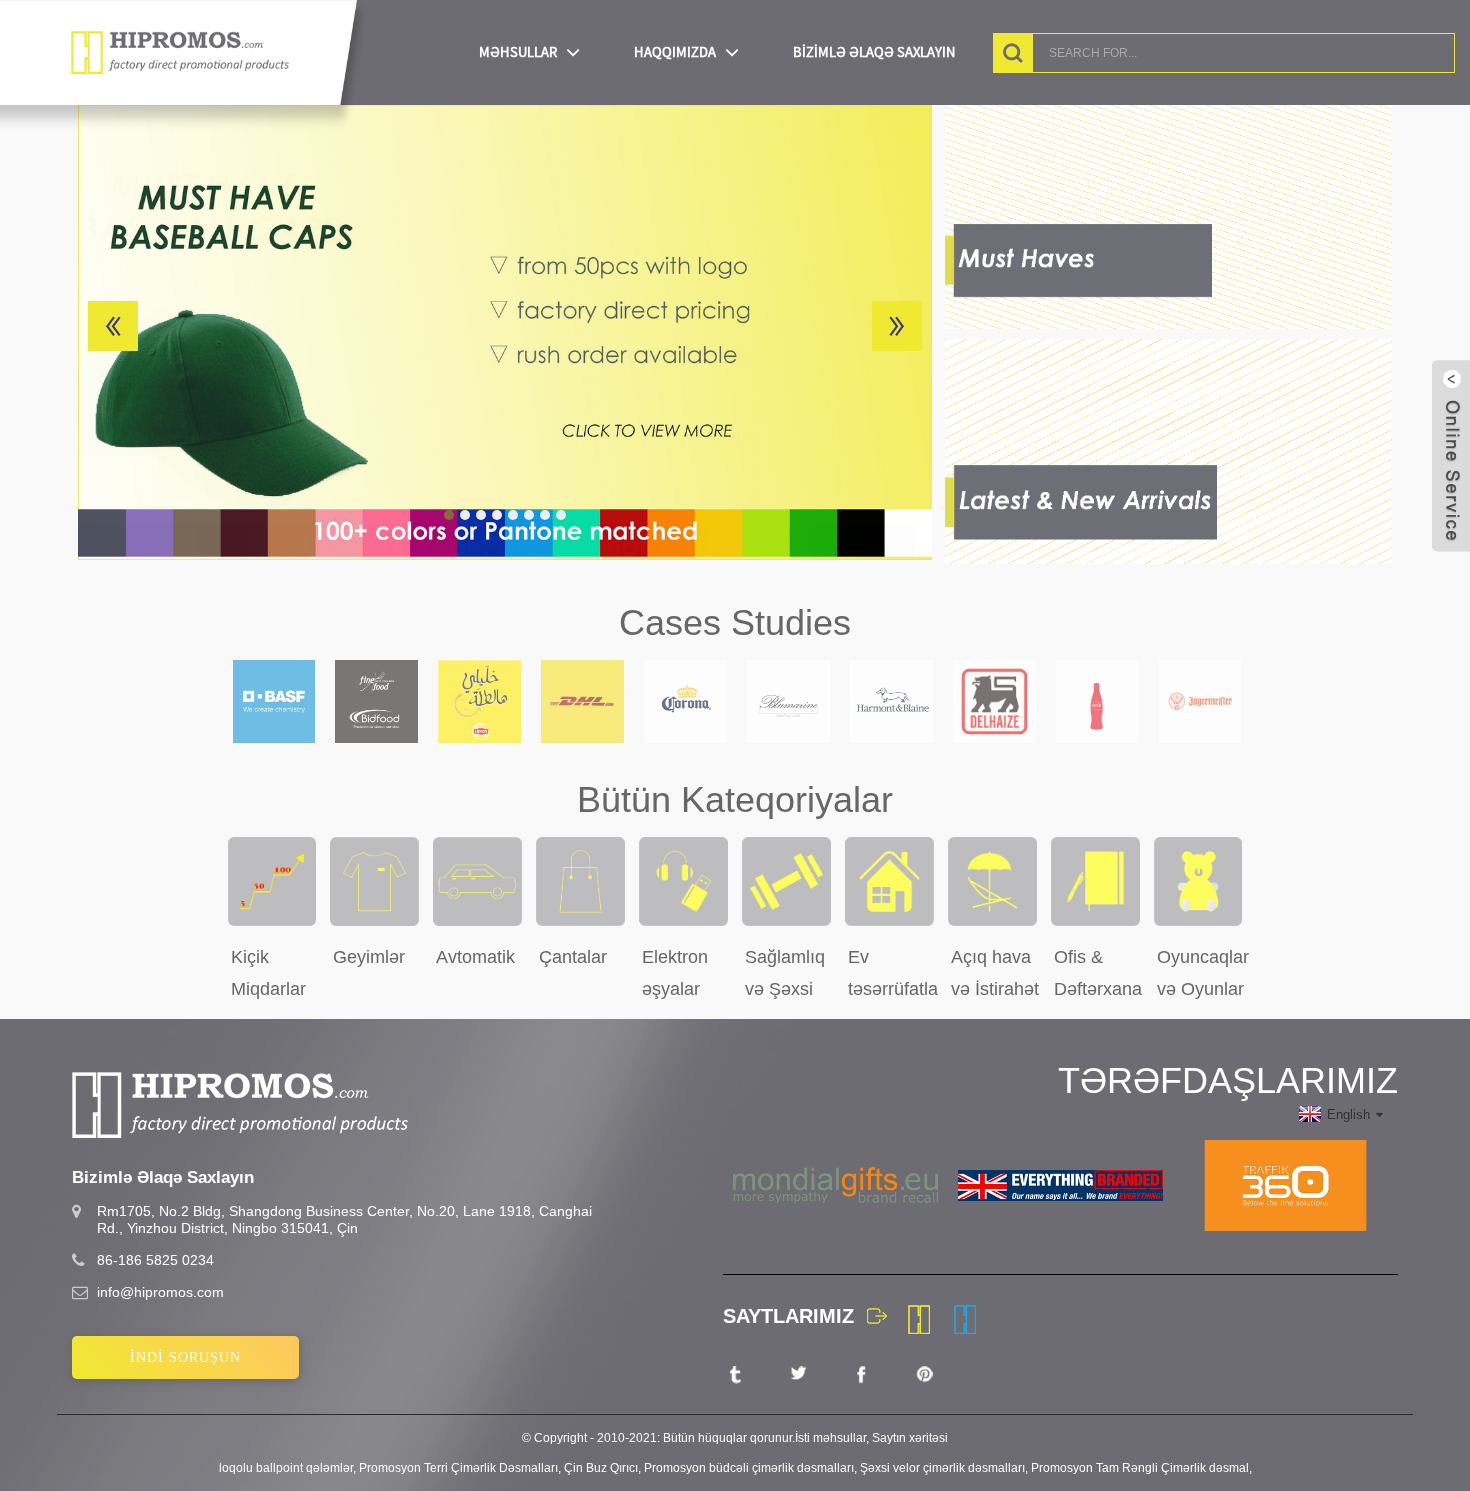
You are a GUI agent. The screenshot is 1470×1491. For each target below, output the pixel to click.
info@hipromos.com (160, 1292)
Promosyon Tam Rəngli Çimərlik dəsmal (1140, 1468)
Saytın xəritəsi (910, 1438)
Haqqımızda (675, 52)
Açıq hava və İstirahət (995, 973)
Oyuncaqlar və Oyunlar (1203, 973)
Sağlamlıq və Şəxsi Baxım (785, 973)
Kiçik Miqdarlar (268, 973)
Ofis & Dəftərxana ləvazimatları (1099, 973)
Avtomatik (475, 957)
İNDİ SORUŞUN (185, 1357)
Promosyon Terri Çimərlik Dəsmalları (458, 1468)
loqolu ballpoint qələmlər (286, 1468)
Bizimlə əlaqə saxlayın (874, 52)
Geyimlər (369, 957)
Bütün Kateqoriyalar (735, 799)
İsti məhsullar (830, 1438)
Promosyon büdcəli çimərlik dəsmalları (749, 1468)
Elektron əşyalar (675, 973)
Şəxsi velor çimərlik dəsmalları (942, 1468)
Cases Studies (735, 622)
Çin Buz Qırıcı (601, 1468)
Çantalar (573, 957)
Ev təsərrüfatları (893, 973)
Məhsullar (518, 52)
